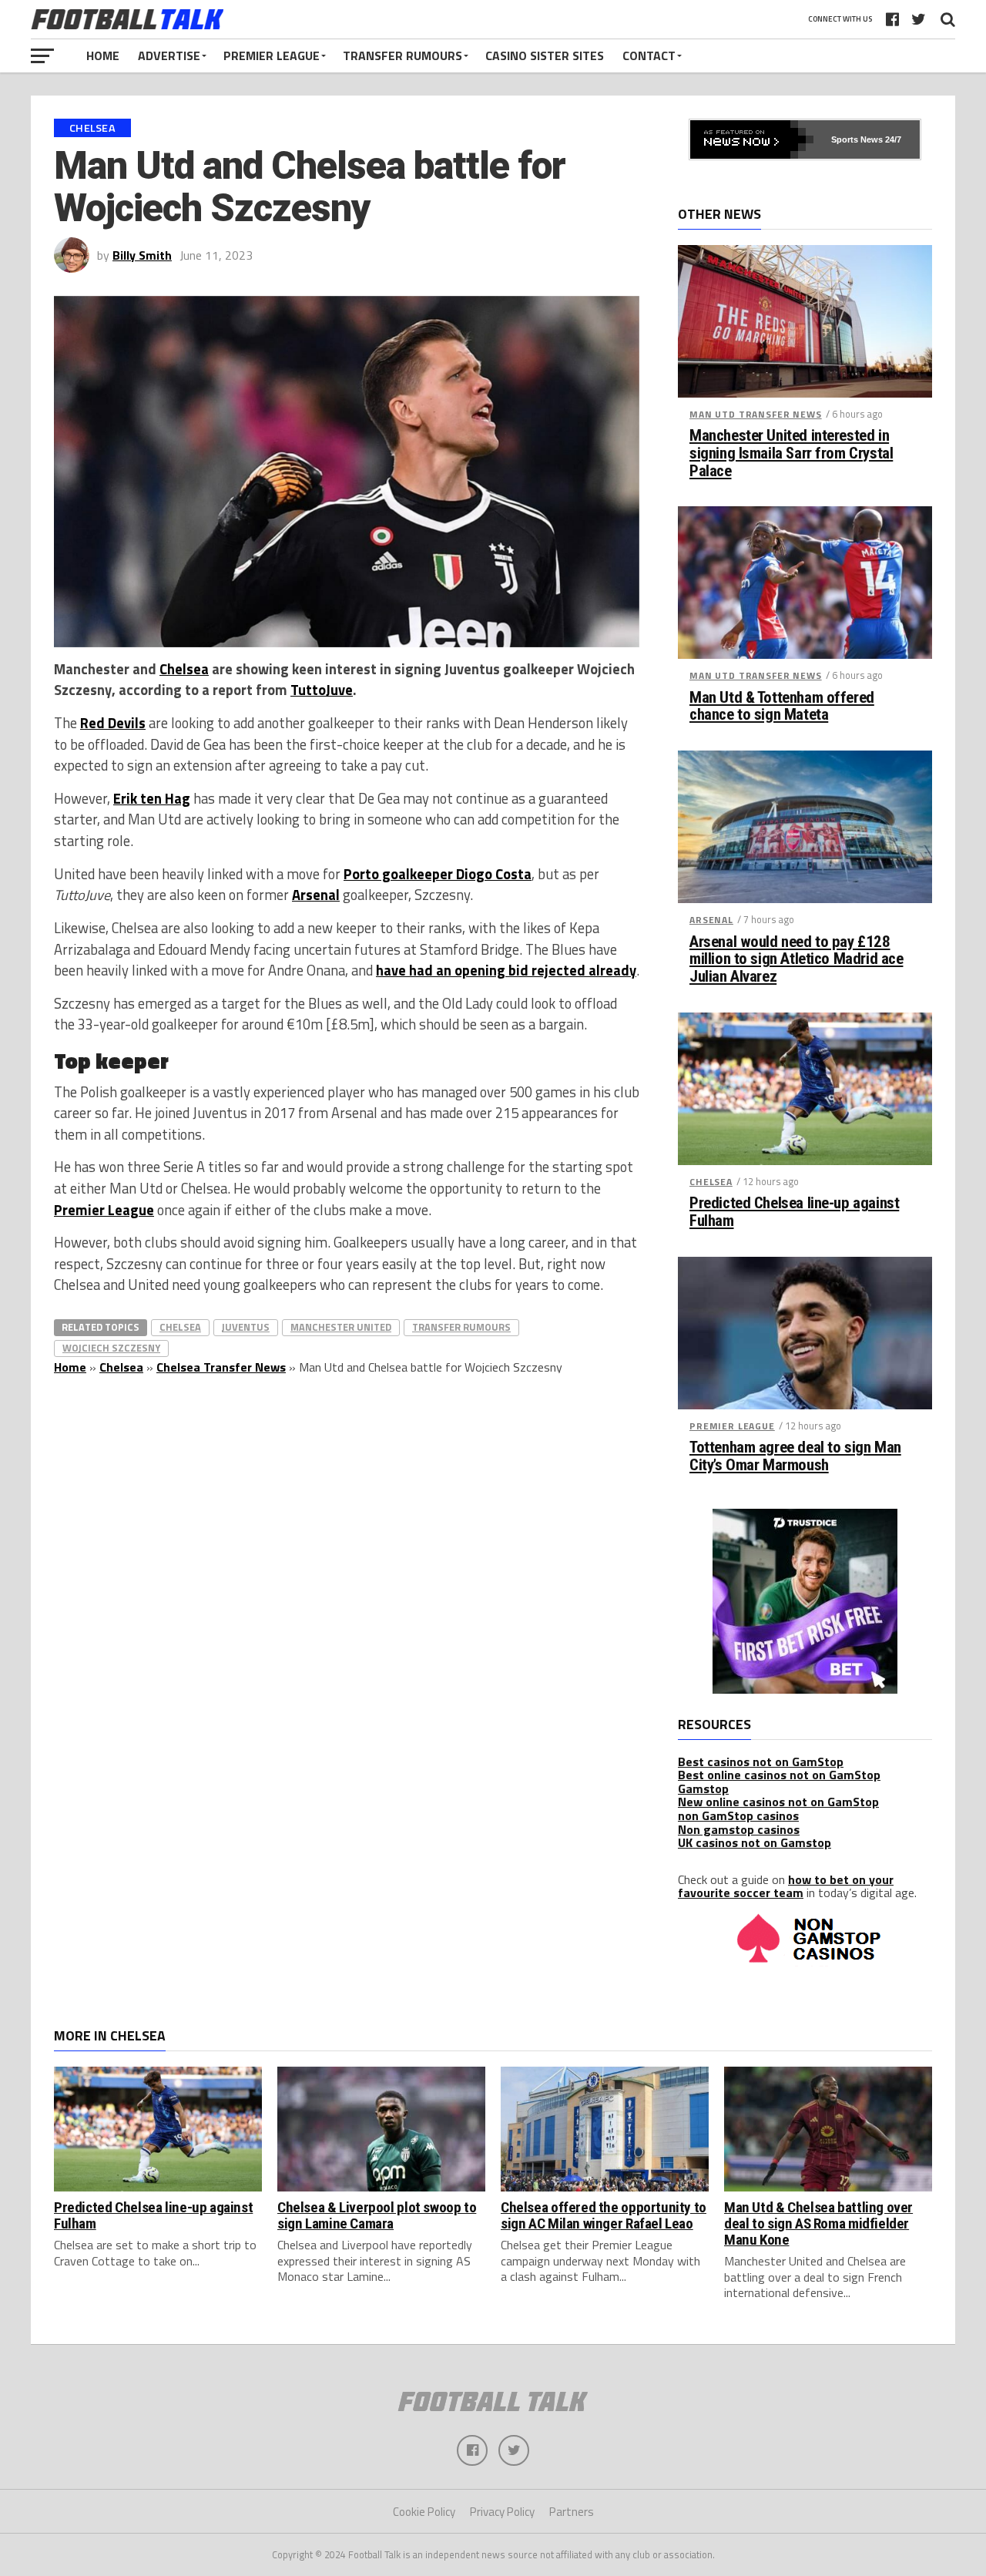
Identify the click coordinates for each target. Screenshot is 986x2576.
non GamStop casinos (738, 1815)
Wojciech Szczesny (111, 1348)
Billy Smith (142, 255)
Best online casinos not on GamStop (779, 1775)
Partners (572, 2512)
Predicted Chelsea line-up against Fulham (794, 1212)
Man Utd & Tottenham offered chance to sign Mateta (782, 707)
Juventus (246, 1327)
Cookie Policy (424, 2512)
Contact (649, 55)
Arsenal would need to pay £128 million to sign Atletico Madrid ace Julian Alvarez (796, 960)
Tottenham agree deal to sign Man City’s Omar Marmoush (795, 1456)
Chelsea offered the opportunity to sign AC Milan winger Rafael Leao (604, 2215)
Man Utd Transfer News (756, 414)
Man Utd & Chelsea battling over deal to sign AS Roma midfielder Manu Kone (818, 2223)
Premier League (272, 55)
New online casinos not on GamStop (778, 1802)
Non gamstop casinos (739, 1829)
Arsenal (316, 895)
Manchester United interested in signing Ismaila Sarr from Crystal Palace (791, 453)
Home (103, 55)
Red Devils (113, 723)
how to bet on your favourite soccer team (786, 1886)
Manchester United (341, 1327)
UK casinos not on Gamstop (755, 1842)
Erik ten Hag (152, 798)
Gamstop (703, 1788)
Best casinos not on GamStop (761, 1762)
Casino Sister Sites (545, 55)
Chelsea (184, 669)
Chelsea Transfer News (221, 1367)
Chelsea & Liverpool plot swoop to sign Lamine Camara (377, 2215)
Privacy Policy (502, 2512)
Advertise (169, 55)
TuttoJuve (322, 690)
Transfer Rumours (402, 55)
